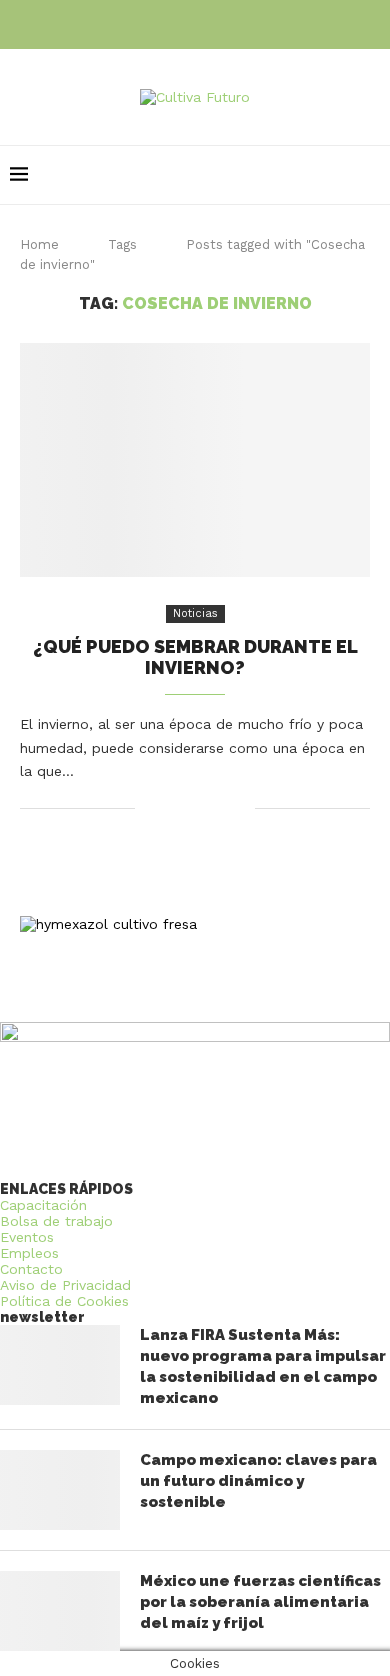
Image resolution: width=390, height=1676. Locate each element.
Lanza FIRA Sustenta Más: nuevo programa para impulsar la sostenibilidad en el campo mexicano (263, 1366)
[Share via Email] (239, 808)
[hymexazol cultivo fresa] (108, 924)
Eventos (27, 1237)
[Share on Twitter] (197, 808)
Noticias (195, 613)
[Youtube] (223, 22)
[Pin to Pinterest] (218, 808)
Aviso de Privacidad (65, 1285)
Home (39, 244)
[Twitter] (195, 22)
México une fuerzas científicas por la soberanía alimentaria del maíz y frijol (260, 1602)
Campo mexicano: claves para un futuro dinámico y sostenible (258, 1481)
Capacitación (43, 1205)
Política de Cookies (64, 1301)
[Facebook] (167, 22)
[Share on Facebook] (176, 808)
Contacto (31, 1269)
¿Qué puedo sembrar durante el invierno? (195, 657)
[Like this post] (150, 808)
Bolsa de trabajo (56, 1221)
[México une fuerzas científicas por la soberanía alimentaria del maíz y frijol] (60, 1611)
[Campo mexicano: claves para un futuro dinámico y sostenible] (60, 1490)
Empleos (29, 1253)
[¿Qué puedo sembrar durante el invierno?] (195, 459)
